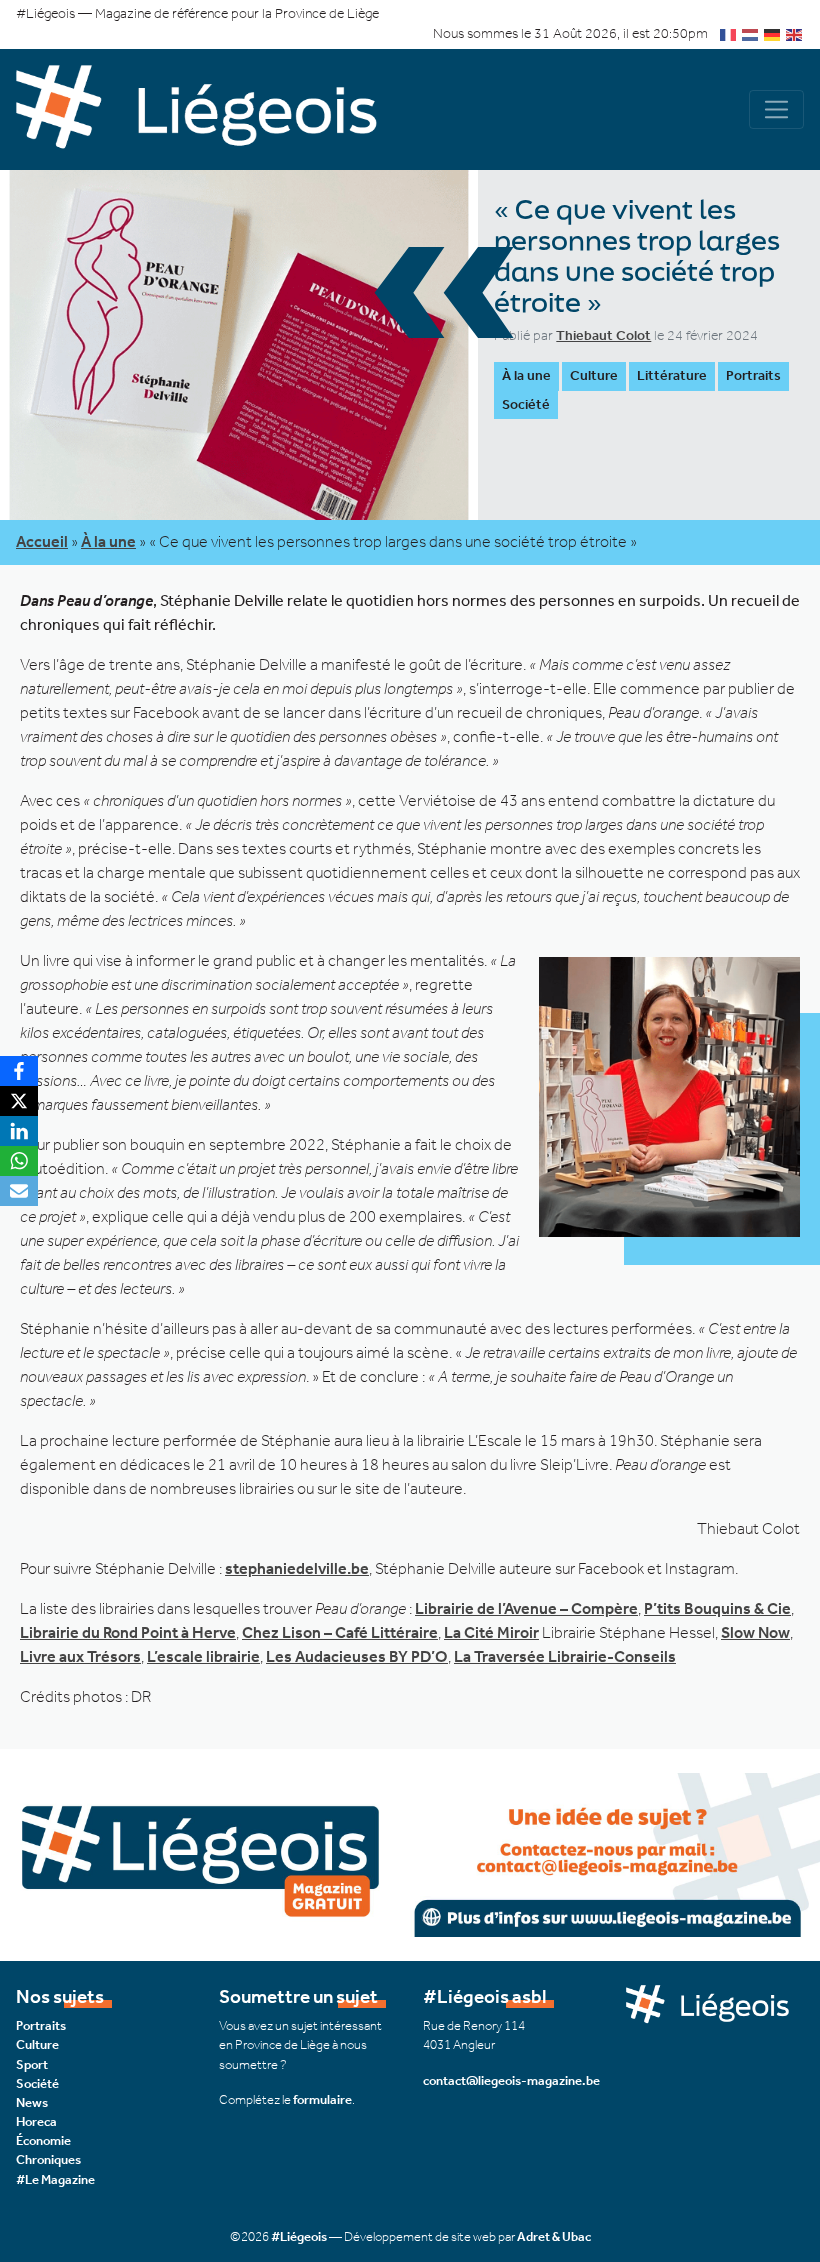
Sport (32, 2064)
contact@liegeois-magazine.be (511, 2080)
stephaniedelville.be (297, 1568)
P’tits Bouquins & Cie (717, 1608)
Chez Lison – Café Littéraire (340, 1632)
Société (526, 404)
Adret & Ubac (554, 2236)
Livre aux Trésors (80, 1656)
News (32, 2102)
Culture (594, 375)
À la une (526, 375)
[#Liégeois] (213, 110)
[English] (795, 33)
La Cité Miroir (491, 1632)
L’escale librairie (203, 1656)
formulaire (322, 2099)
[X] (19, 1101)
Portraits (753, 375)
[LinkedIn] (19, 1131)
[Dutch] (751, 33)
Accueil (42, 541)
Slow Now (755, 1632)
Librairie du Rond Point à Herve (128, 1632)
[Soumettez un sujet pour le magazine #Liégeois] (410, 1853)
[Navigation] (776, 109)
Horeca (36, 2121)
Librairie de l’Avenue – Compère (526, 1608)
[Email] (19, 1191)
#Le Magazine (55, 2179)
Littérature (672, 375)
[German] (773, 33)
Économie (43, 2140)
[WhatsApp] (19, 1161)
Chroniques (48, 2159)
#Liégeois (299, 2236)
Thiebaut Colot (603, 335)
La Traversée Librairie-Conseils (565, 1656)
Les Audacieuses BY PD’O (357, 1656)
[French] (729, 33)
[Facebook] (19, 1071)
